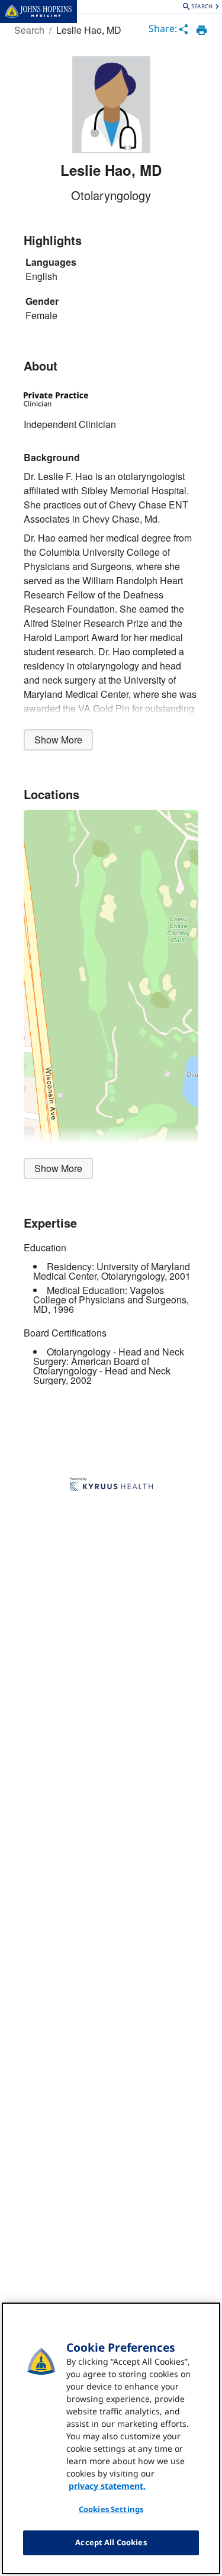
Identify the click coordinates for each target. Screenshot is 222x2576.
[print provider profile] (202, 30)
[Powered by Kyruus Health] (111, 1485)
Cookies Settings (111, 2509)
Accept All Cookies (111, 2542)
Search (29, 30)
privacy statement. (107, 2486)
